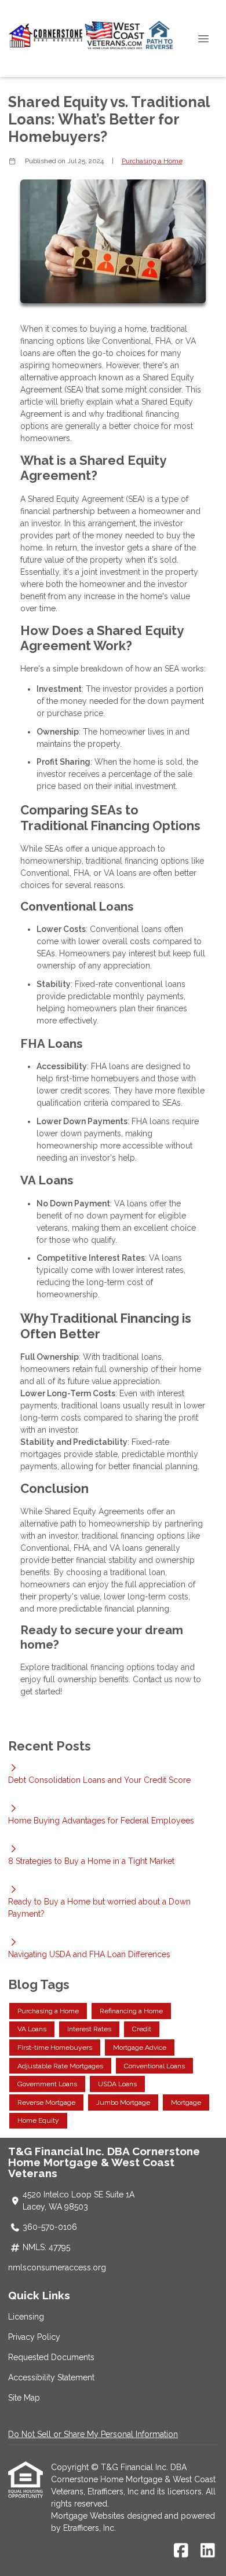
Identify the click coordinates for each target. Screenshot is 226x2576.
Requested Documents (51, 2357)
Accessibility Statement (51, 2377)
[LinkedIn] (208, 2551)
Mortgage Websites (89, 2516)
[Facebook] (181, 2551)
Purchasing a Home (152, 161)
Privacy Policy (34, 2337)
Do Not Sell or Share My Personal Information (93, 2434)
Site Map (24, 2398)
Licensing (26, 2317)
